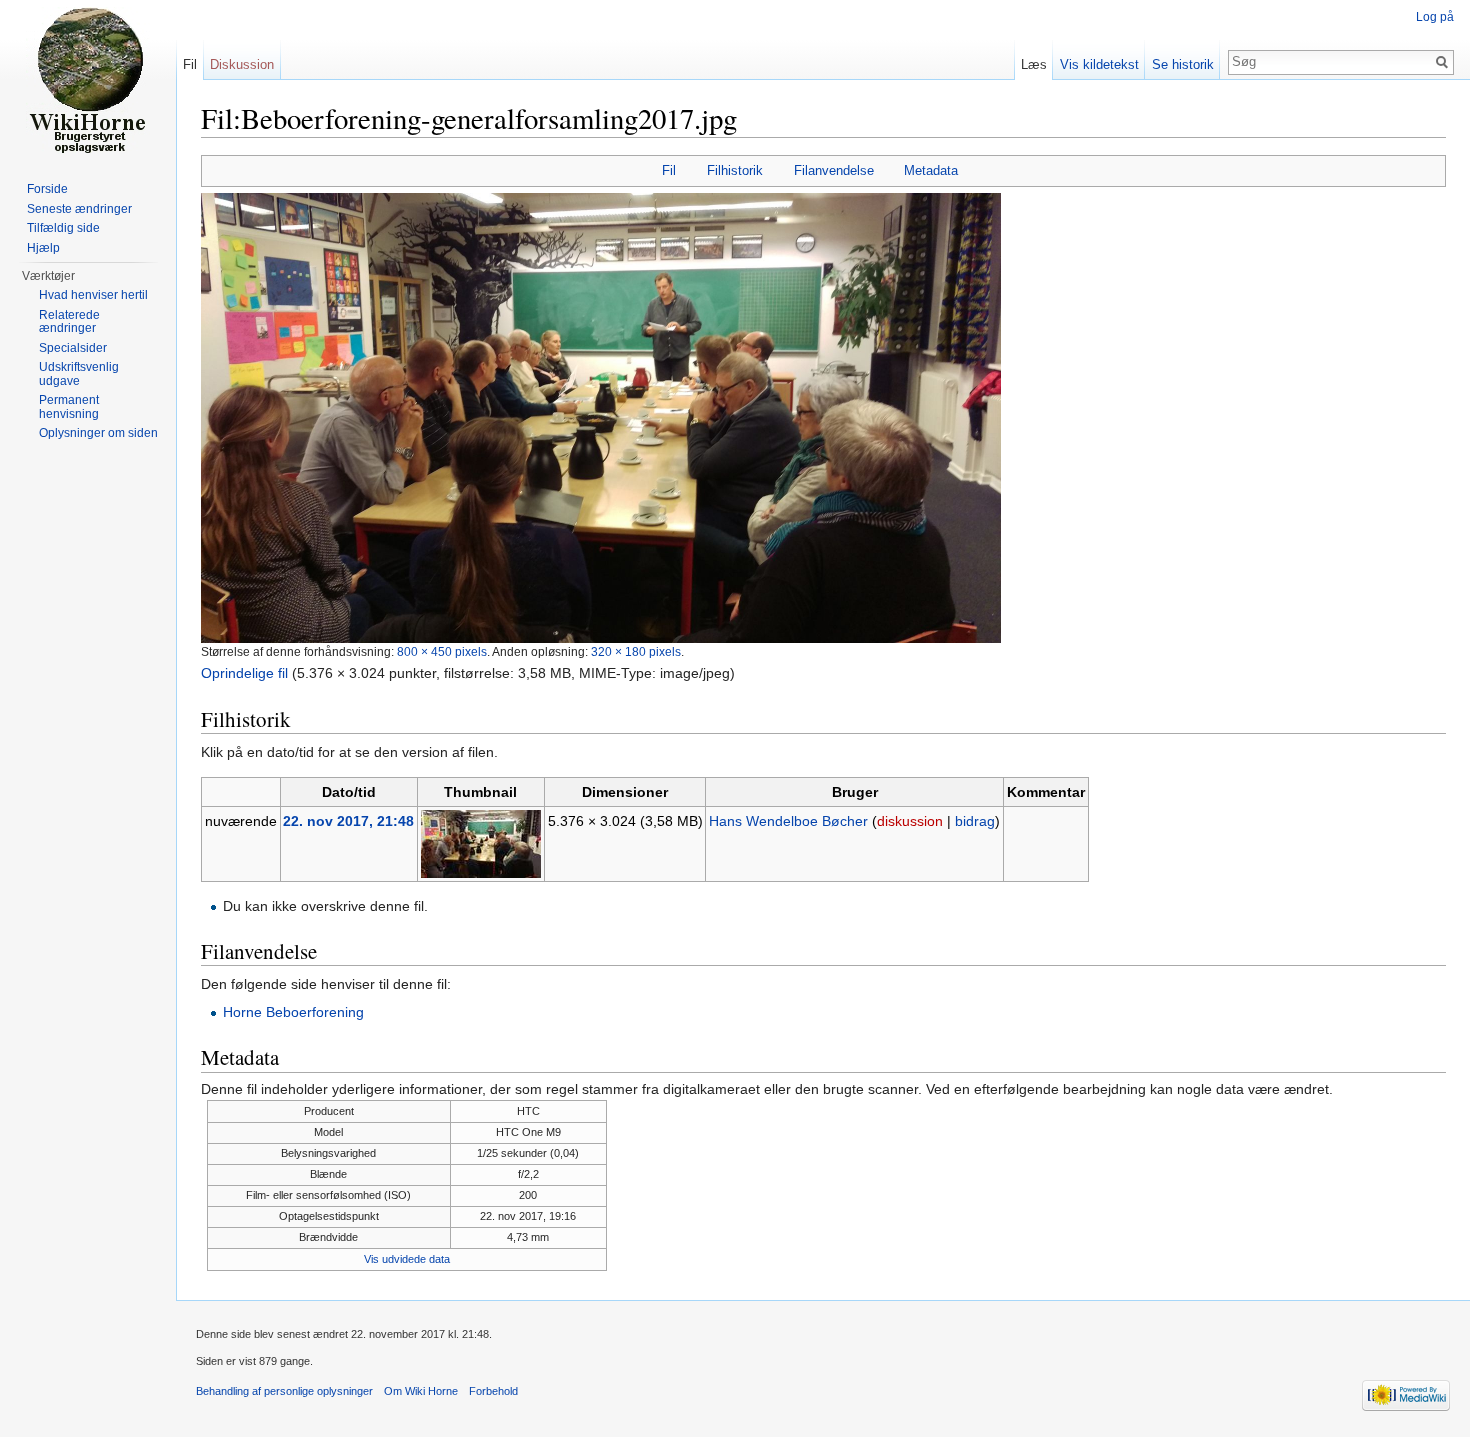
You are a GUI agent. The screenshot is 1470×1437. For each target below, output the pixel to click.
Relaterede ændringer (69, 322)
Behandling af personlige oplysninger (284, 1391)
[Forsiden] (88, 80)
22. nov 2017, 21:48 (348, 821)
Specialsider (73, 348)
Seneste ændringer (79, 209)
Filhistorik (735, 170)
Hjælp (43, 248)
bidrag (975, 821)
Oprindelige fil (244, 673)
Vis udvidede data (407, 1259)
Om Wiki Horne (421, 1391)
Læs (1034, 64)
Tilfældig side (63, 228)
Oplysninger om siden (98, 433)
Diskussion (242, 64)
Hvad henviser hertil (93, 295)
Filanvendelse (834, 170)
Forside (47, 189)
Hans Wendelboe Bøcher (788, 821)
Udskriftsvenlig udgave (79, 374)
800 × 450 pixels (442, 651)
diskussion (910, 821)
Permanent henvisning (69, 407)
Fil (669, 170)
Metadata (931, 170)
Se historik (1183, 64)
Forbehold (493, 1391)
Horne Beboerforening (293, 1012)
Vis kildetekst (1099, 64)
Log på (1435, 17)
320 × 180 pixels (636, 651)
